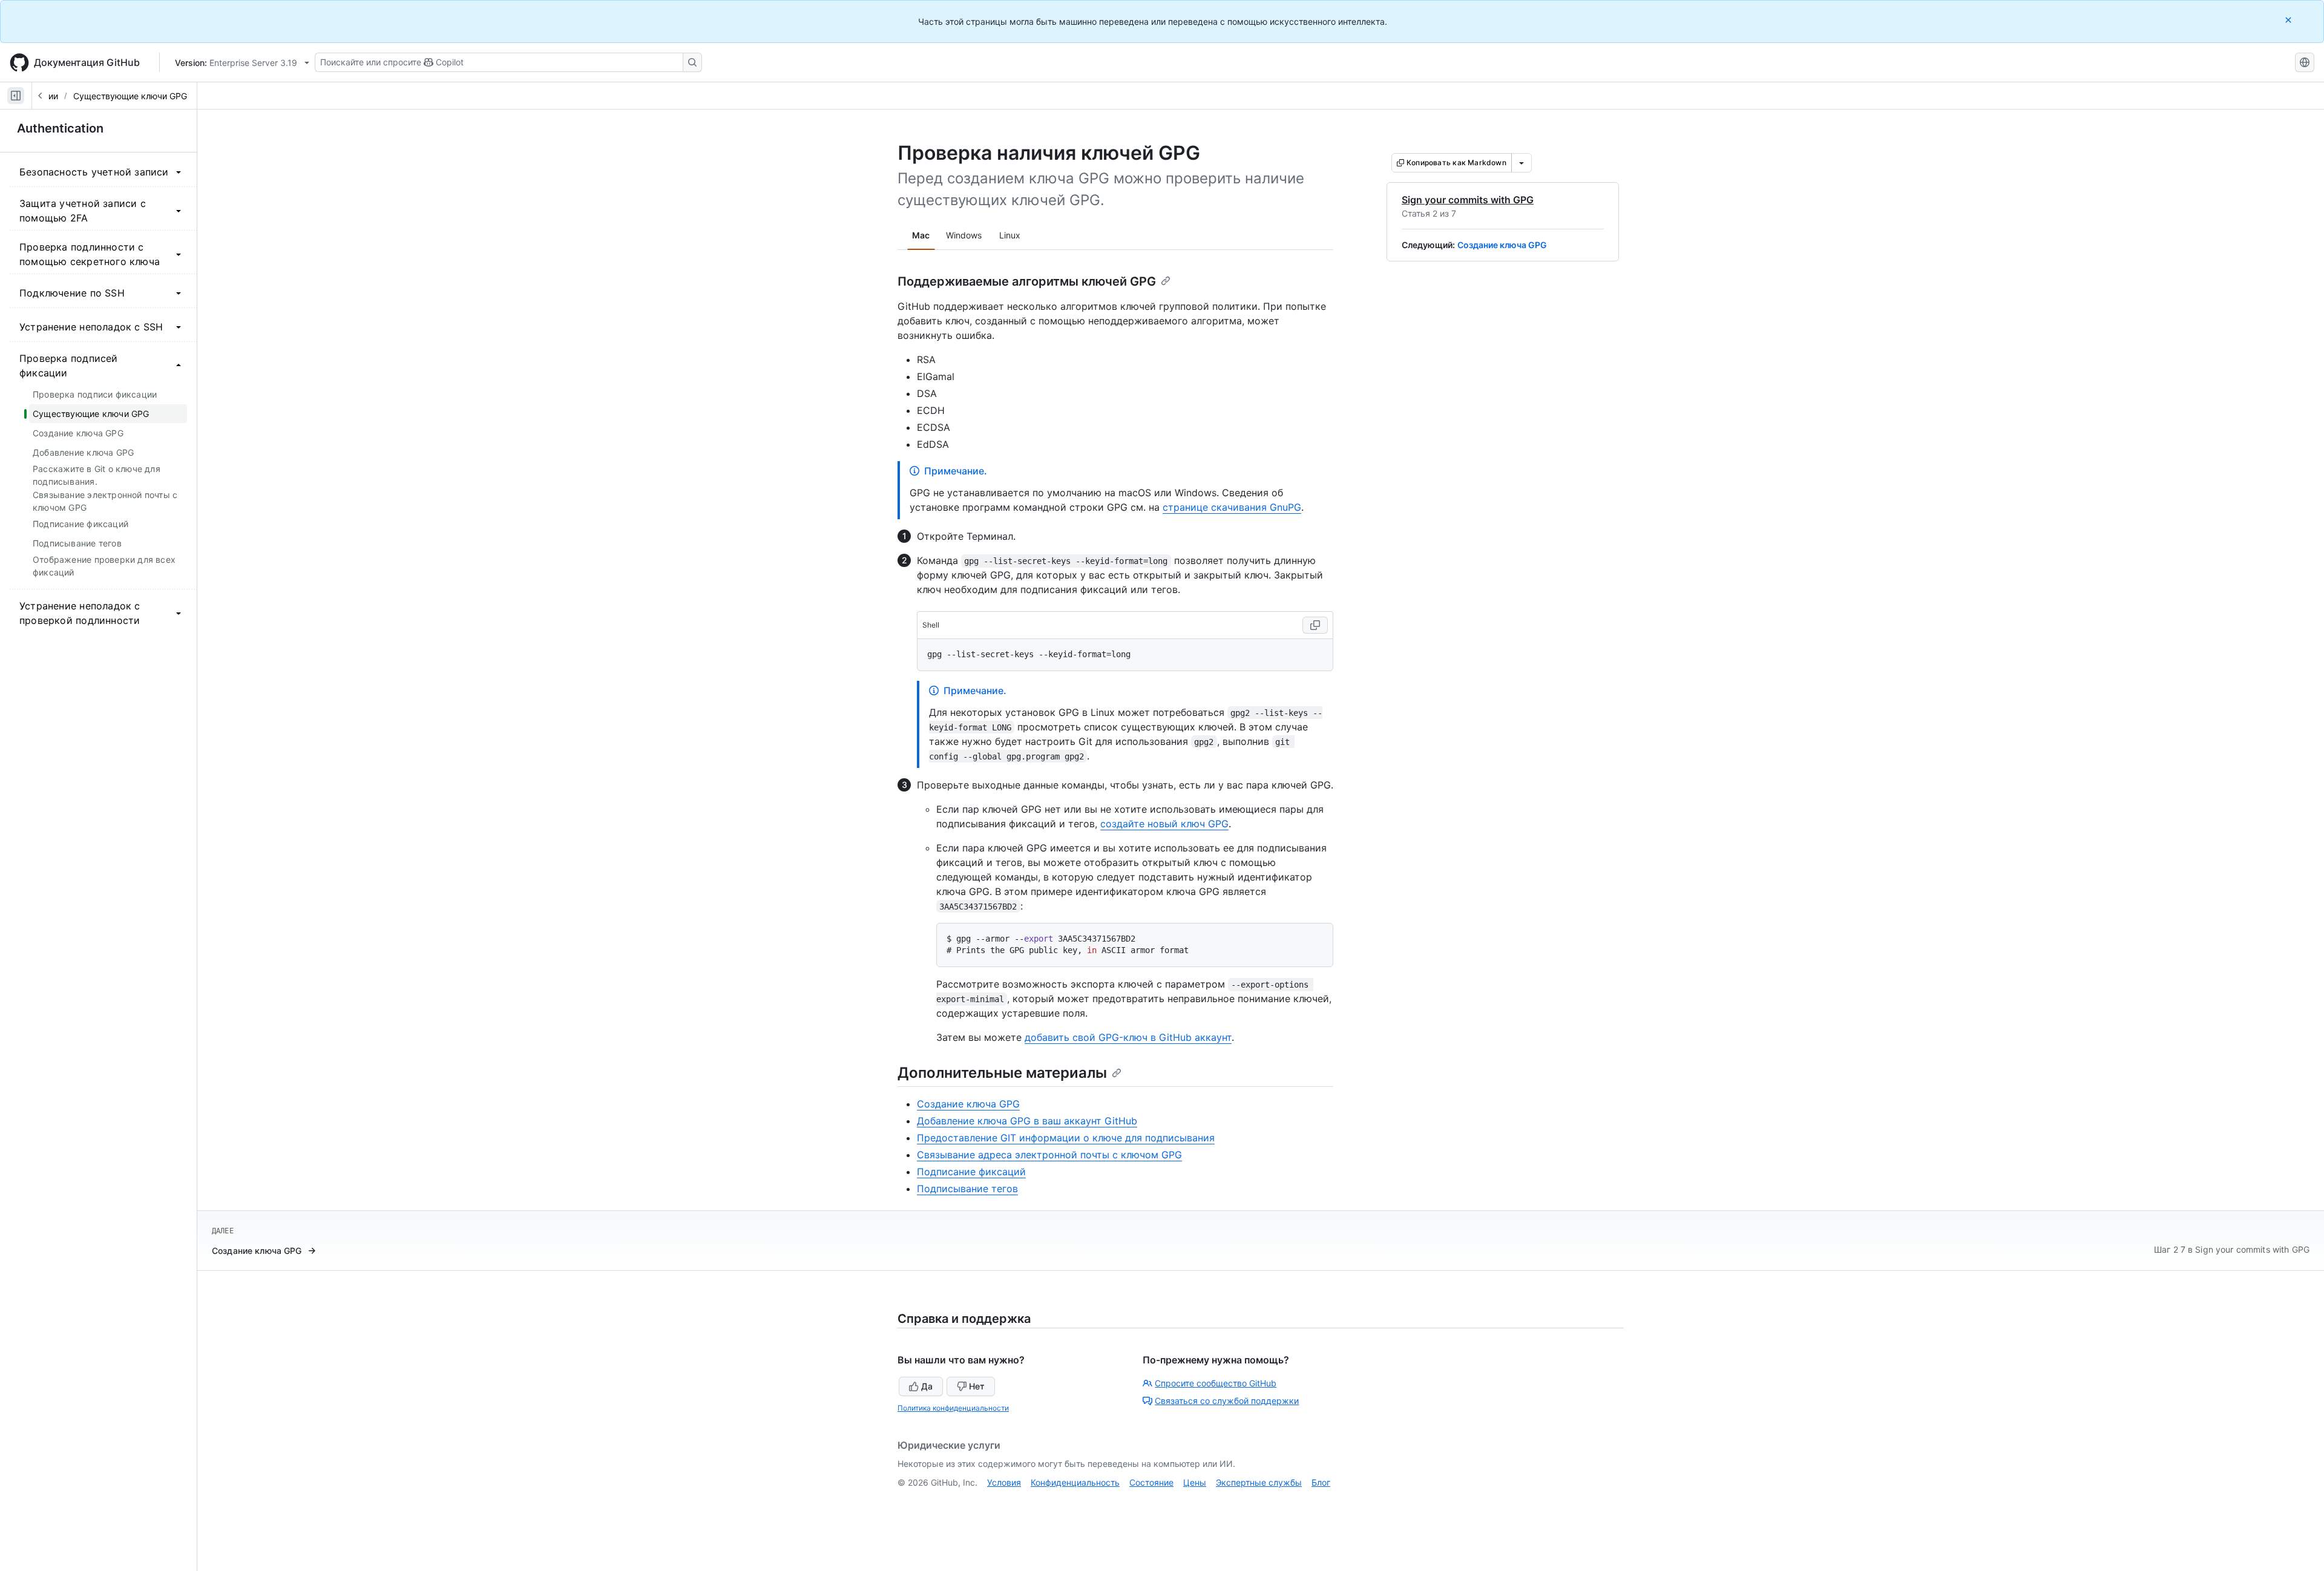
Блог (1321, 1482)
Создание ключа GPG (1502, 245)
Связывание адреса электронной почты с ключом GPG (1049, 1155)
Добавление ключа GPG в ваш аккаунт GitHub (1027, 1121)
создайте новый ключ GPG (1164, 824)
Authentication (60, 128)
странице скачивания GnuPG (1232, 507)
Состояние (1151, 1482)
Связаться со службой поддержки (1227, 1401)
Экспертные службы (1259, 1482)
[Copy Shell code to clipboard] (1315, 625)
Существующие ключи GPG (130, 96)
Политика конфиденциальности (953, 1408)
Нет (977, 1386)
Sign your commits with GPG (1468, 200)
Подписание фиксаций (971, 1172)
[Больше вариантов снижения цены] (1521, 163)
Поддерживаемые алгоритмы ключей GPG (1027, 281)
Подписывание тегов (967, 1189)
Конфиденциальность (1075, 1482)
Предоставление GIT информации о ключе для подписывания (1066, 1138)
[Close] (2290, 20)
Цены (1195, 1482)
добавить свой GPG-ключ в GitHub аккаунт (1128, 1037)
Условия (1004, 1482)
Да (927, 1386)
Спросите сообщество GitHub (1216, 1383)
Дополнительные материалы (1002, 1073)
